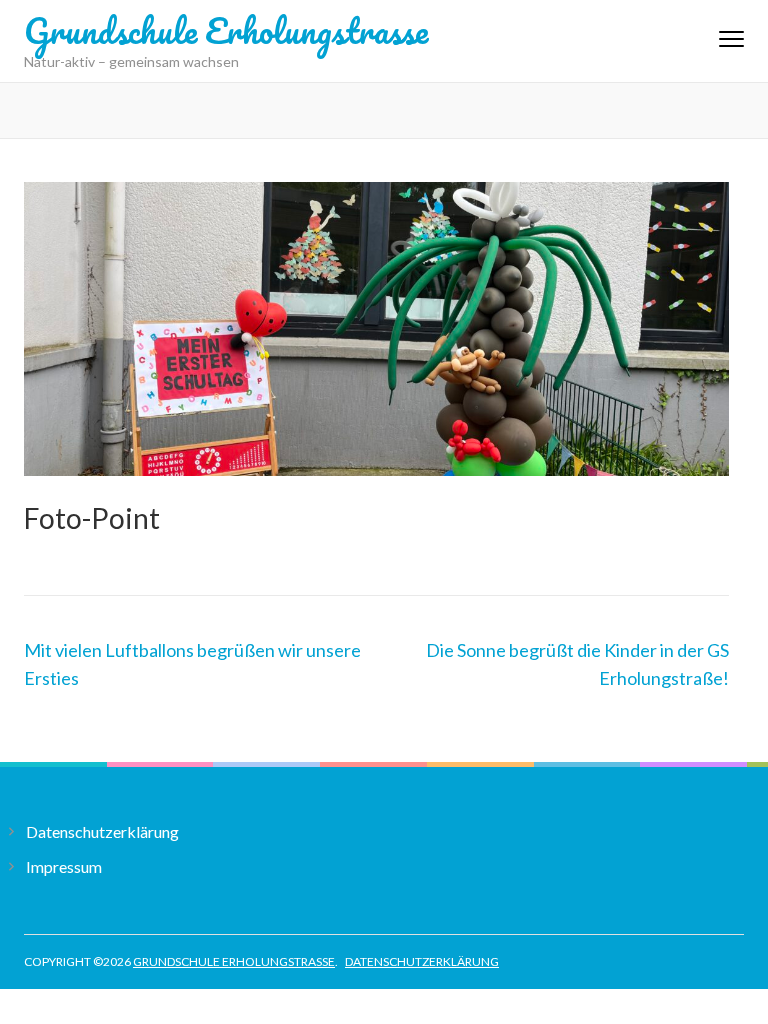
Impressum (64, 866)
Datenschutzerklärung (102, 831)
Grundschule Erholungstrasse (226, 30)
